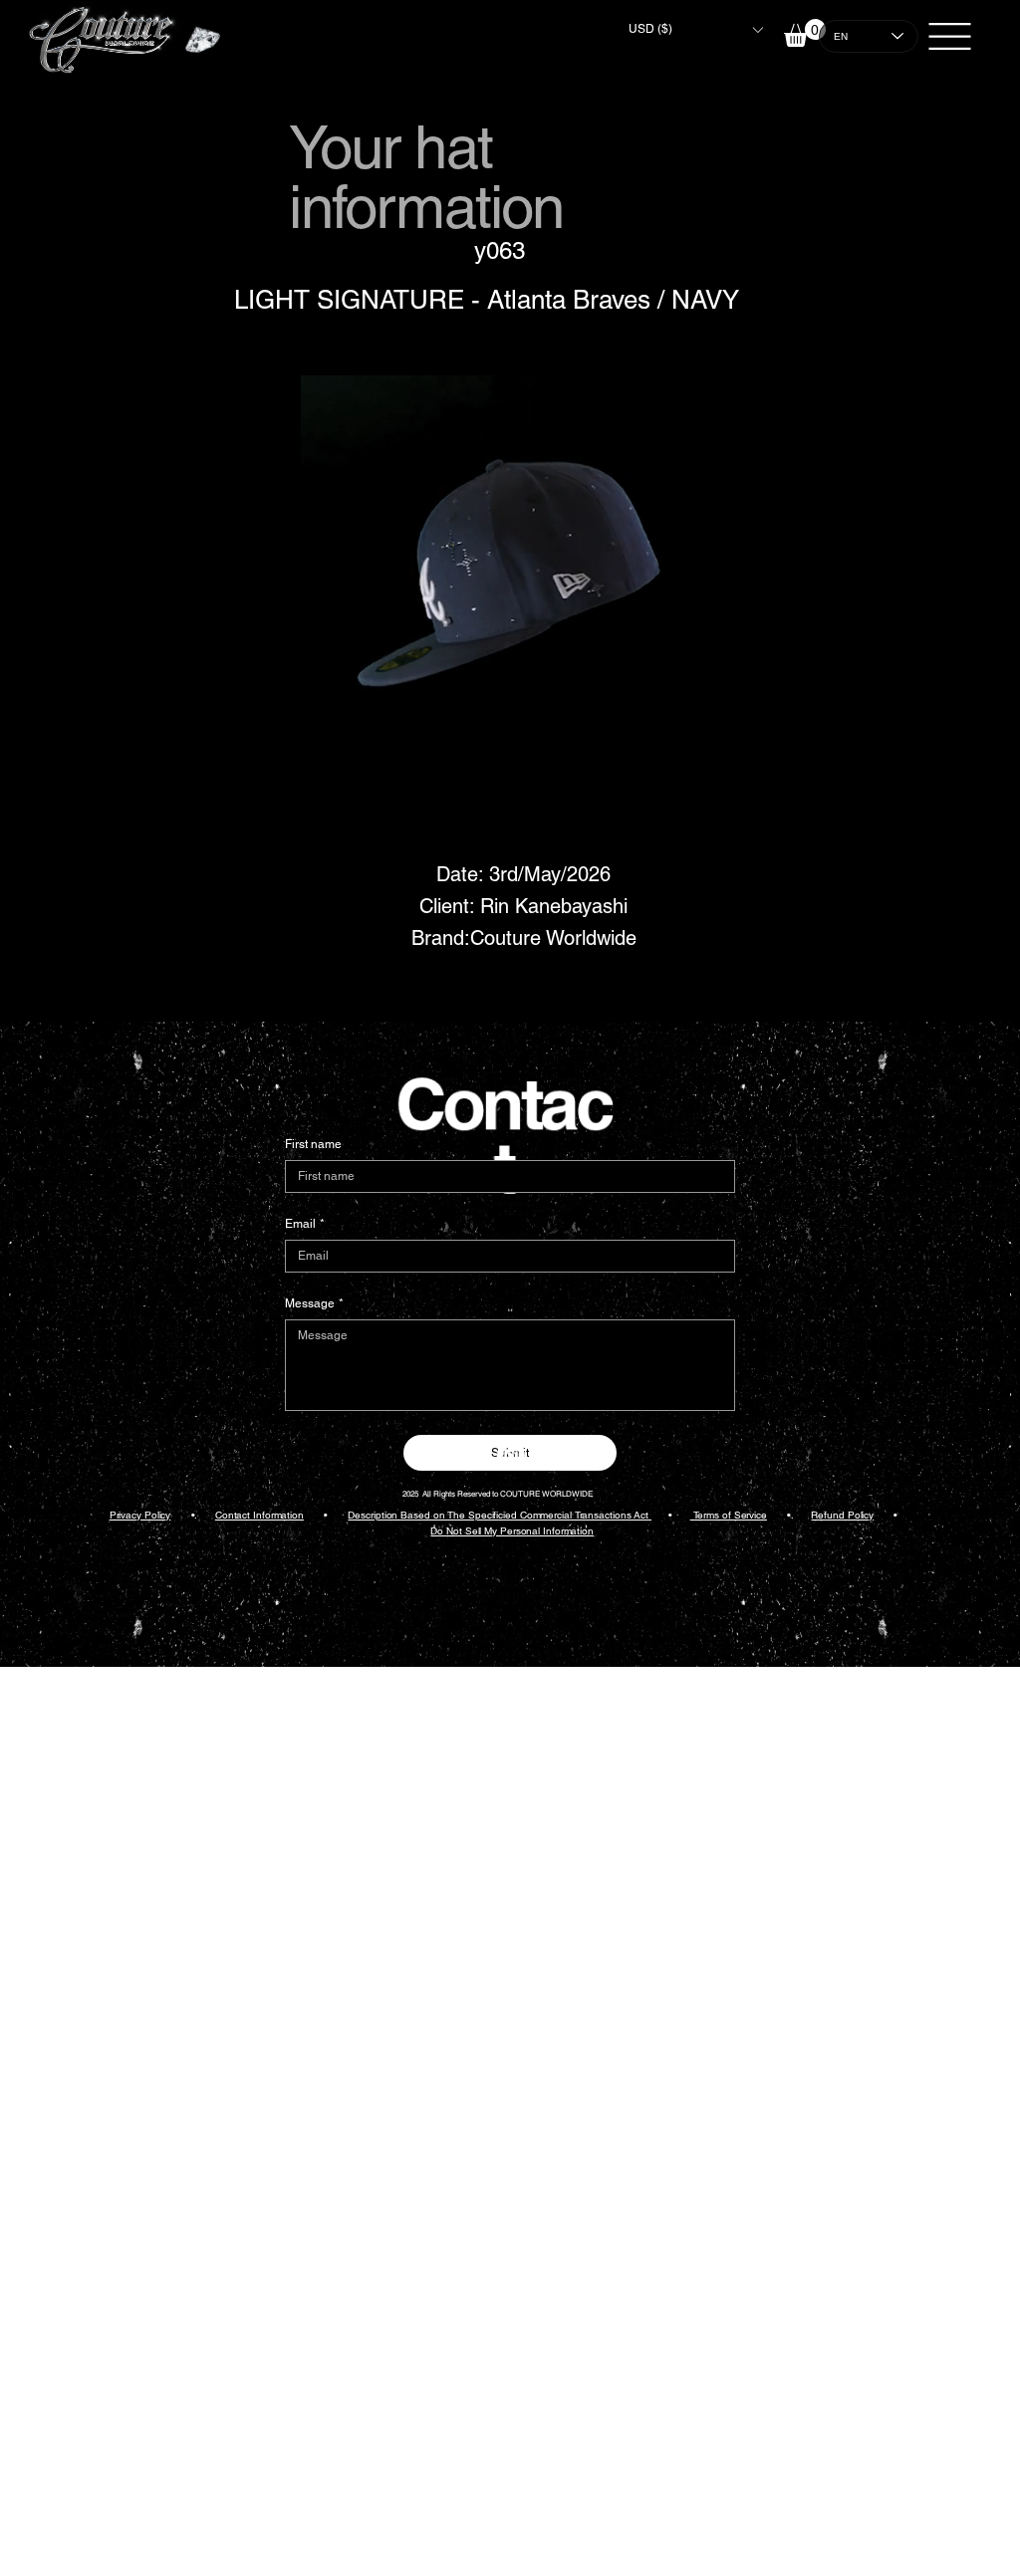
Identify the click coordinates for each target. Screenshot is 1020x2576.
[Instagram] (511, 1456)
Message (314, 1303)
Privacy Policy (140, 1515)
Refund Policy (842, 1515)
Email (305, 1224)
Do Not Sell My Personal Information (512, 1531)
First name (313, 1144)
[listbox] (695, 29)
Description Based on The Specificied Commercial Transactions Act (500, 1515)
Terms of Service (729, 1515)
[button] (695, 29)
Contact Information (259, 1515)
